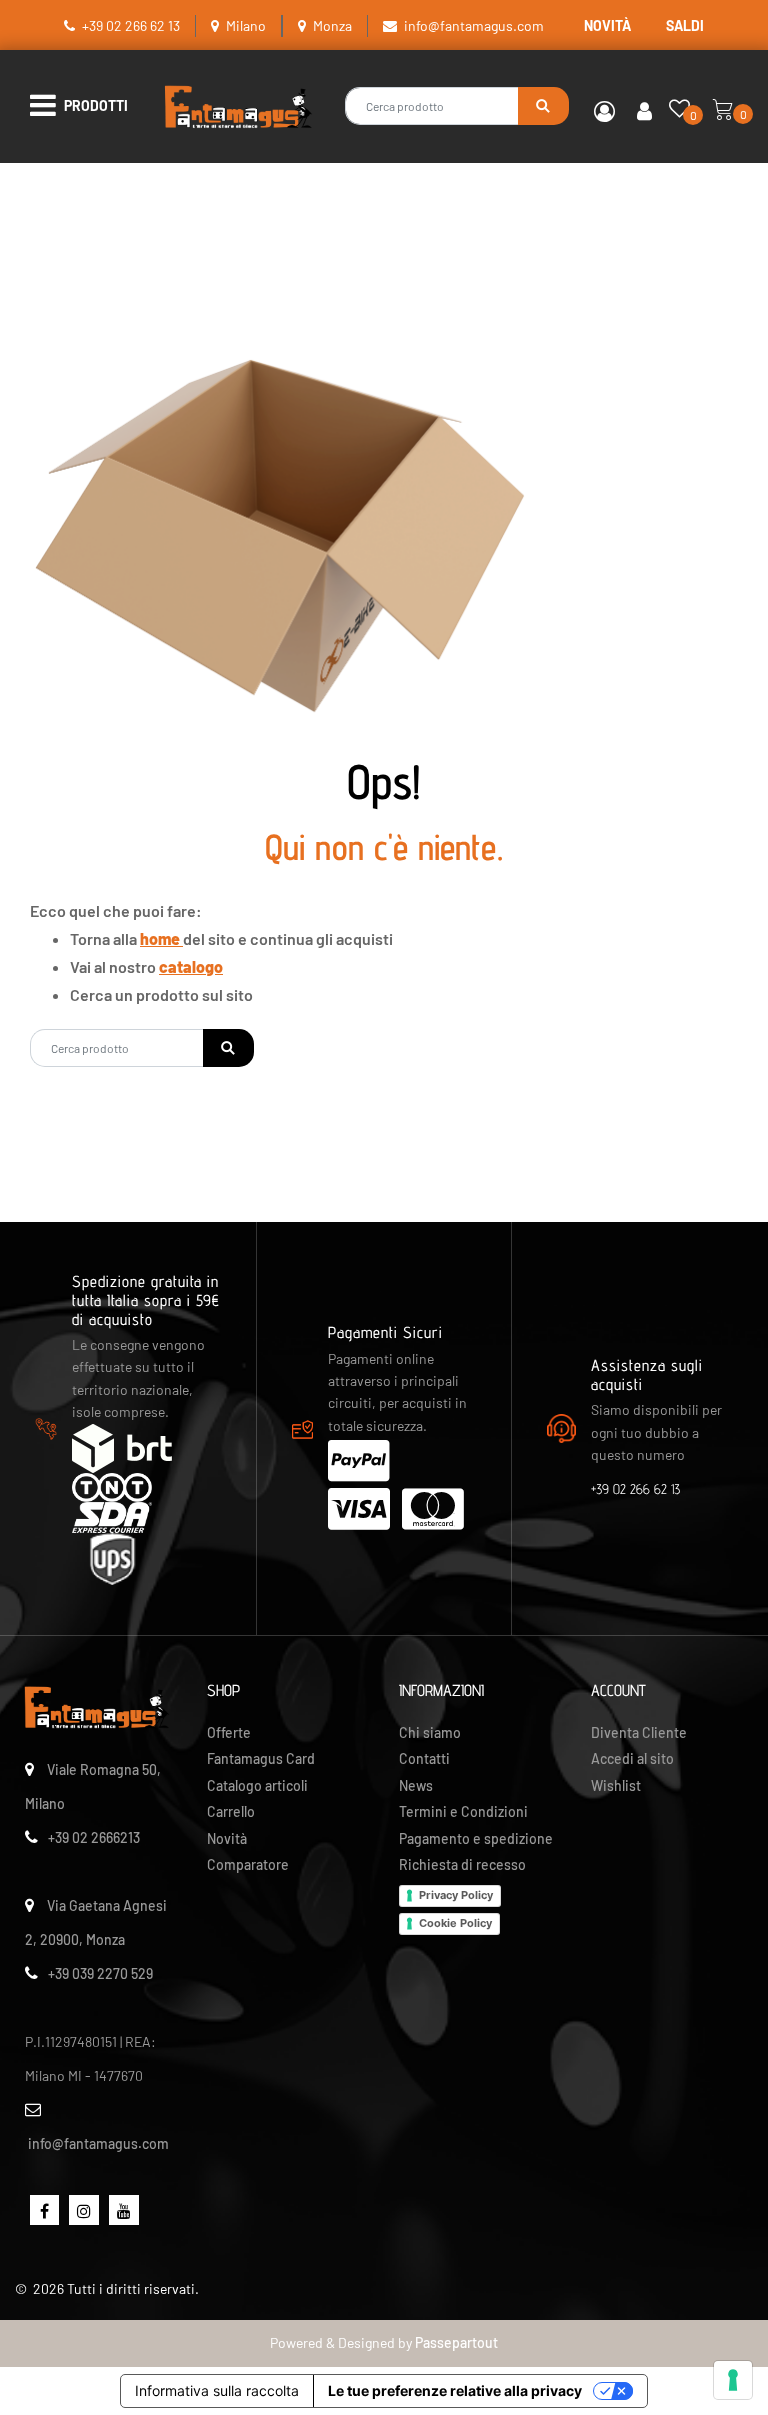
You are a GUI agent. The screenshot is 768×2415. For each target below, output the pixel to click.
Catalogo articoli (257, 1785)
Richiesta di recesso (462, 1864)
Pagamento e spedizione (476, 1838)
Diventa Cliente (639, 1732)
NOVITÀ (607, 25)
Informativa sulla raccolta (217, 2390)
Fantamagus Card (261, 1758)
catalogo (191, 966)
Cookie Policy (455, 1923)
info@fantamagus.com (474, 25)
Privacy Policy (456, 1895)
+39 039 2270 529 (100, 1973)
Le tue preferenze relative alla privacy (455, 2390)
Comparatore (248, 1864)
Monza (332, 25)
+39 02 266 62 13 (131, 25)
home (161, 938)
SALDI (685, 25)
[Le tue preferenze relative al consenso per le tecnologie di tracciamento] (733, 2380)
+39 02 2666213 (94, 1837)
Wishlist (616, 1785)
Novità (227, 1838)
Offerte (229, 1732)
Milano (246, 25)
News (416, 1785)
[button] (543, 106)
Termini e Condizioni (463, 1811)
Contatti (424, 1758)
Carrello (231, 1811)
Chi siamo (430, 1732)
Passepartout (456, 2342)
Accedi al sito (632, 1758)
